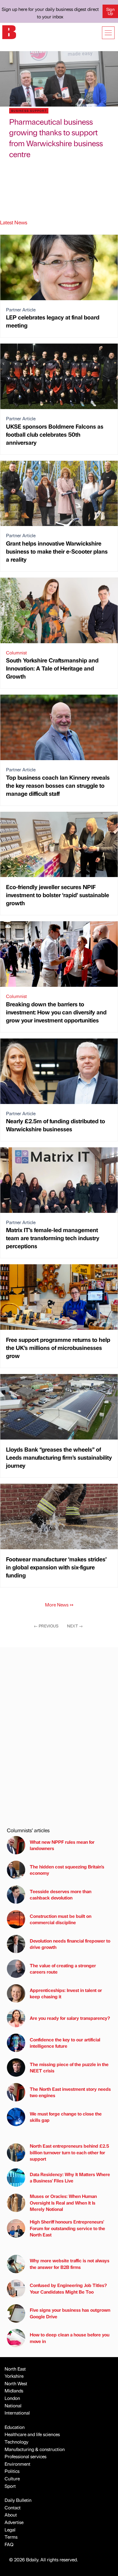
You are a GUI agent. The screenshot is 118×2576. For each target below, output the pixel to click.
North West (16, 2383)
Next (75, 1626)
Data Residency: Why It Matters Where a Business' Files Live (70, 2177)
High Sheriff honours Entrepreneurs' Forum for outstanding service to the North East (67, 2228)
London (12, 2398)
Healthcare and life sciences (32, 2434)
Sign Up (110, 11)
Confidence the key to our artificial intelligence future (65, 2043)
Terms (11, 2537)
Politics (12, 2471)
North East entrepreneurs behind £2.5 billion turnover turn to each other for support (69, 2152)
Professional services (25, 2456)
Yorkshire (14, 2376)
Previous (46, 1626)
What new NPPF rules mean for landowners (62, 1845)
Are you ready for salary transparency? (70, 2018)
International (17, 2413)
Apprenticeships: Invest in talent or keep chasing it (66, 1993)
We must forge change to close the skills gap (66, 2117)
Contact (13, 2507)
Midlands (14, 2391)
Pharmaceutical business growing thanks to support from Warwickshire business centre (56, 138)
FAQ (9, 2544)
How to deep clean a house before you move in (70, 2338)
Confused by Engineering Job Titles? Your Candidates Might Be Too (68, 2288)
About (11, 2515)
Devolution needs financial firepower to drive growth (70, 1944)
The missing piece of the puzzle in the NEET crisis (69, 2067)
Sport (10, 2486)
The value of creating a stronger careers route (63, 1969)
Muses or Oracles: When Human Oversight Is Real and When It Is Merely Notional (63, 2203)
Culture (12, 2478)
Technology (16, 2442)
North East (15, 2369)
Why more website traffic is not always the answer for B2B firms (70, 2264)
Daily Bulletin (18, 2500)
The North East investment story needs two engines (70, 2092)
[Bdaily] (9, 31)
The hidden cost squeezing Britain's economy (67, 1870)
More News (59, 1605)
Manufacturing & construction (35, 2449)
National (13, 2406)
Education (15, 2427)
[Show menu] (108, 33)
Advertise (14, 2522)
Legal (10, 2530)
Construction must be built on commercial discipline (61, 1919)
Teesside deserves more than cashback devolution (61, 1894)
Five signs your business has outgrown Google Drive (70, 2313)
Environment (17, 2464)
